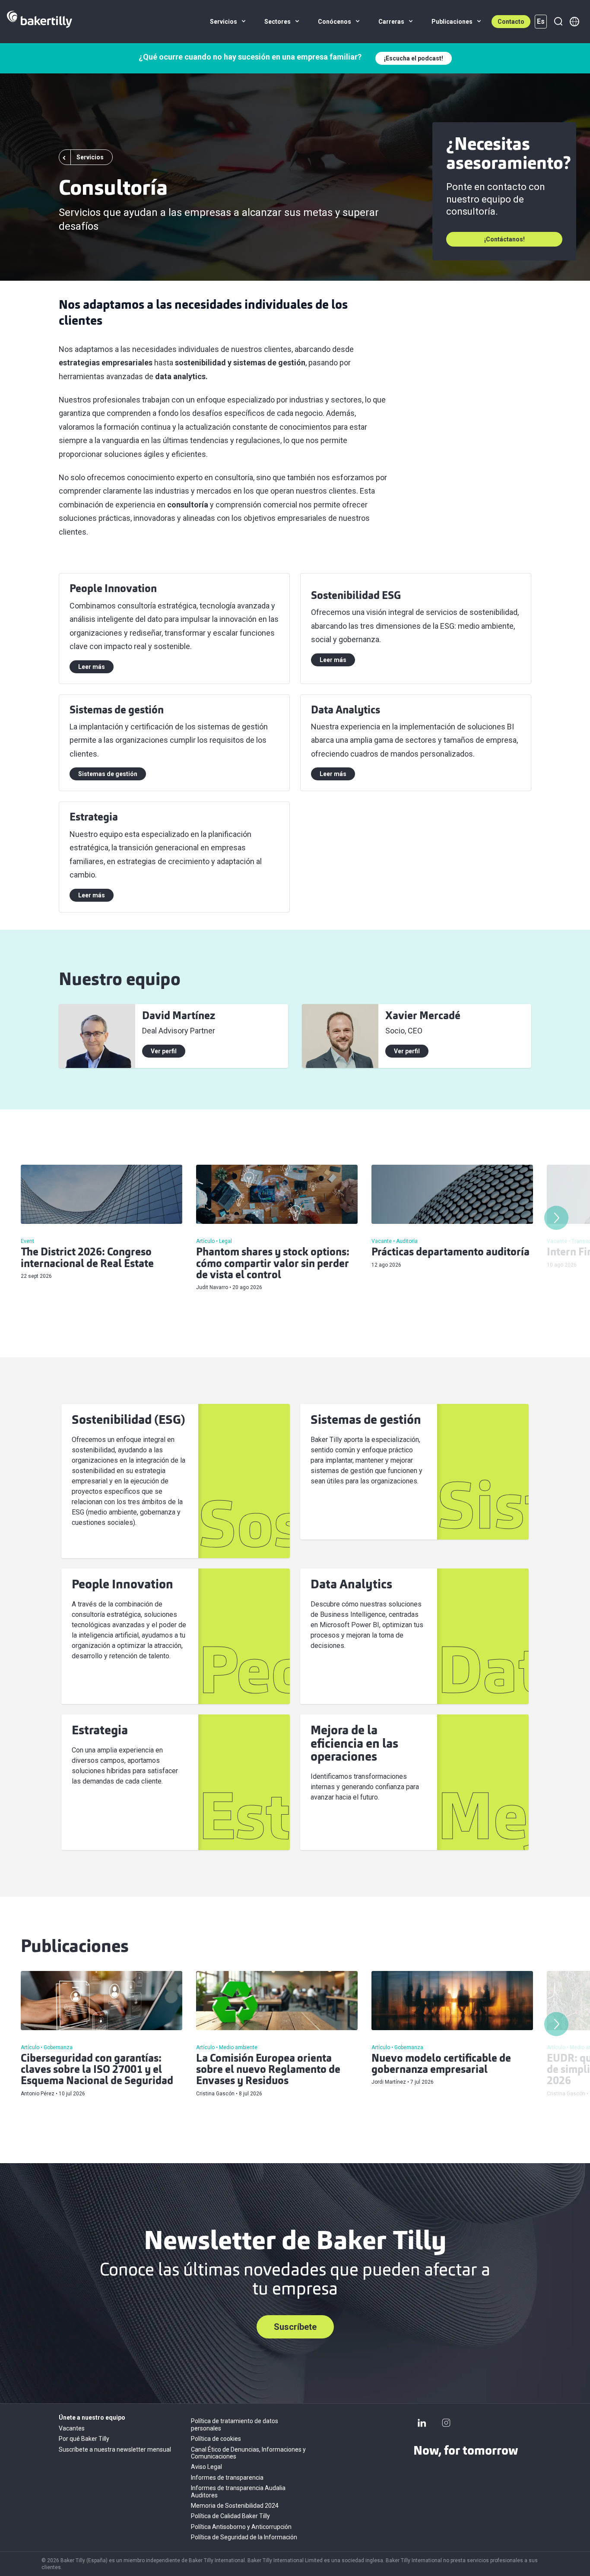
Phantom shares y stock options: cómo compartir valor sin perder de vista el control (273, 1264)
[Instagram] (446, 2423)
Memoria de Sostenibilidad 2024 (235, 2506)
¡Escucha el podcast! (414, 58)
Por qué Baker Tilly (84, 2439)
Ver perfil (164, 1051)
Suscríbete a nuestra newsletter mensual (115, 2449)
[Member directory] (574, 22)
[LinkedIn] (422, 2423)
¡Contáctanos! (504, 239)
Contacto (511, 22)
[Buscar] (558, 22)
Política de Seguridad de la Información (244, 2537)
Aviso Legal (206, 2467)
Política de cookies (216, 2439)
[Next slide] (556, 1218)
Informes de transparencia (227, 2478)
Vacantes (72, 2428)
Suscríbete (295, 2327)
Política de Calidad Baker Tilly (230, 2516)
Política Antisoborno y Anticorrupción (241, 2527)
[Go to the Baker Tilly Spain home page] (40, 22)
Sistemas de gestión (108, 774)
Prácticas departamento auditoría (450, 1253)
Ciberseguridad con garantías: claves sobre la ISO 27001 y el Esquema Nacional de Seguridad (97, 2071)
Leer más (92, 667)
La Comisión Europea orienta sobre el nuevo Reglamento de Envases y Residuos (268, 2071)
